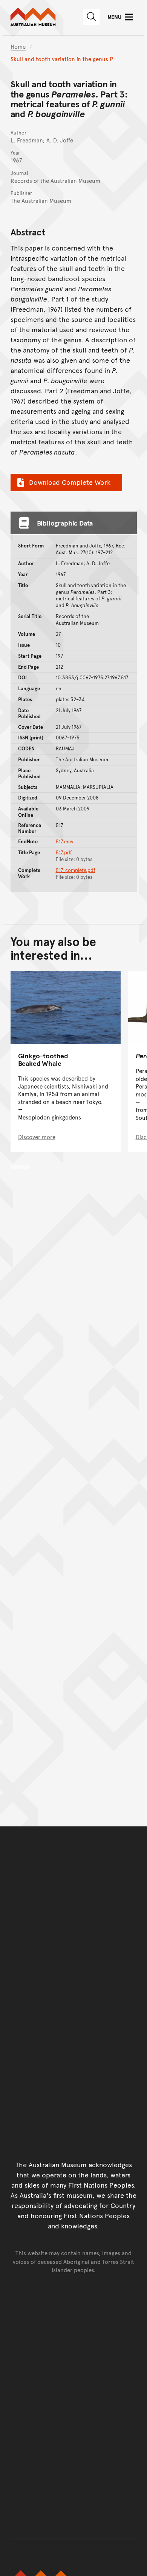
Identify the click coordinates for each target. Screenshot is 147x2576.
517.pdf (64, 852)
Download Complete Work (70, 482)
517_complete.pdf (76, 870)
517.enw (65, 841)
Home (18, 46)
